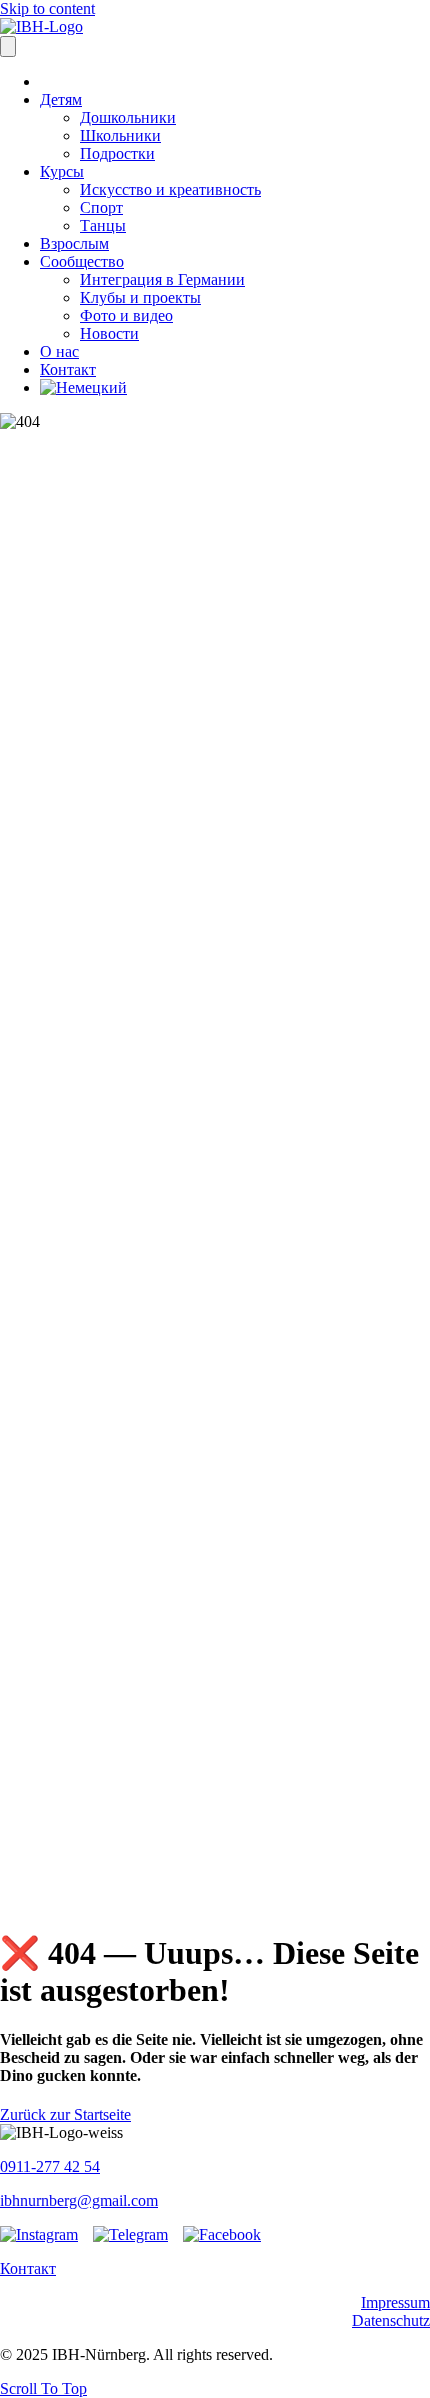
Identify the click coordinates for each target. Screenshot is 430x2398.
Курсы (62, 171)
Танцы (103, 225)
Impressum (395, 2302)
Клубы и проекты (140, 297)
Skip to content (47, 8)
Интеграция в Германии (162, 279)
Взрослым (74, 243)
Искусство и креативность (170, 189)
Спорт (101, 207)
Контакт (68, 369)
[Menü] (8, 46)
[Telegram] (130, 2235)
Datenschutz (391, 2320)
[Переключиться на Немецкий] (83, 387)
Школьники (120, 135)
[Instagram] (39, 2235)
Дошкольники (128, 117)
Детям (61, 99)
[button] (43, 2388)
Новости (109, 333)
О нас (59, 351)
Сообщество (82, 261)
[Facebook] (222, 2235)
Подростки (117, 153)
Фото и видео (126, 315)
